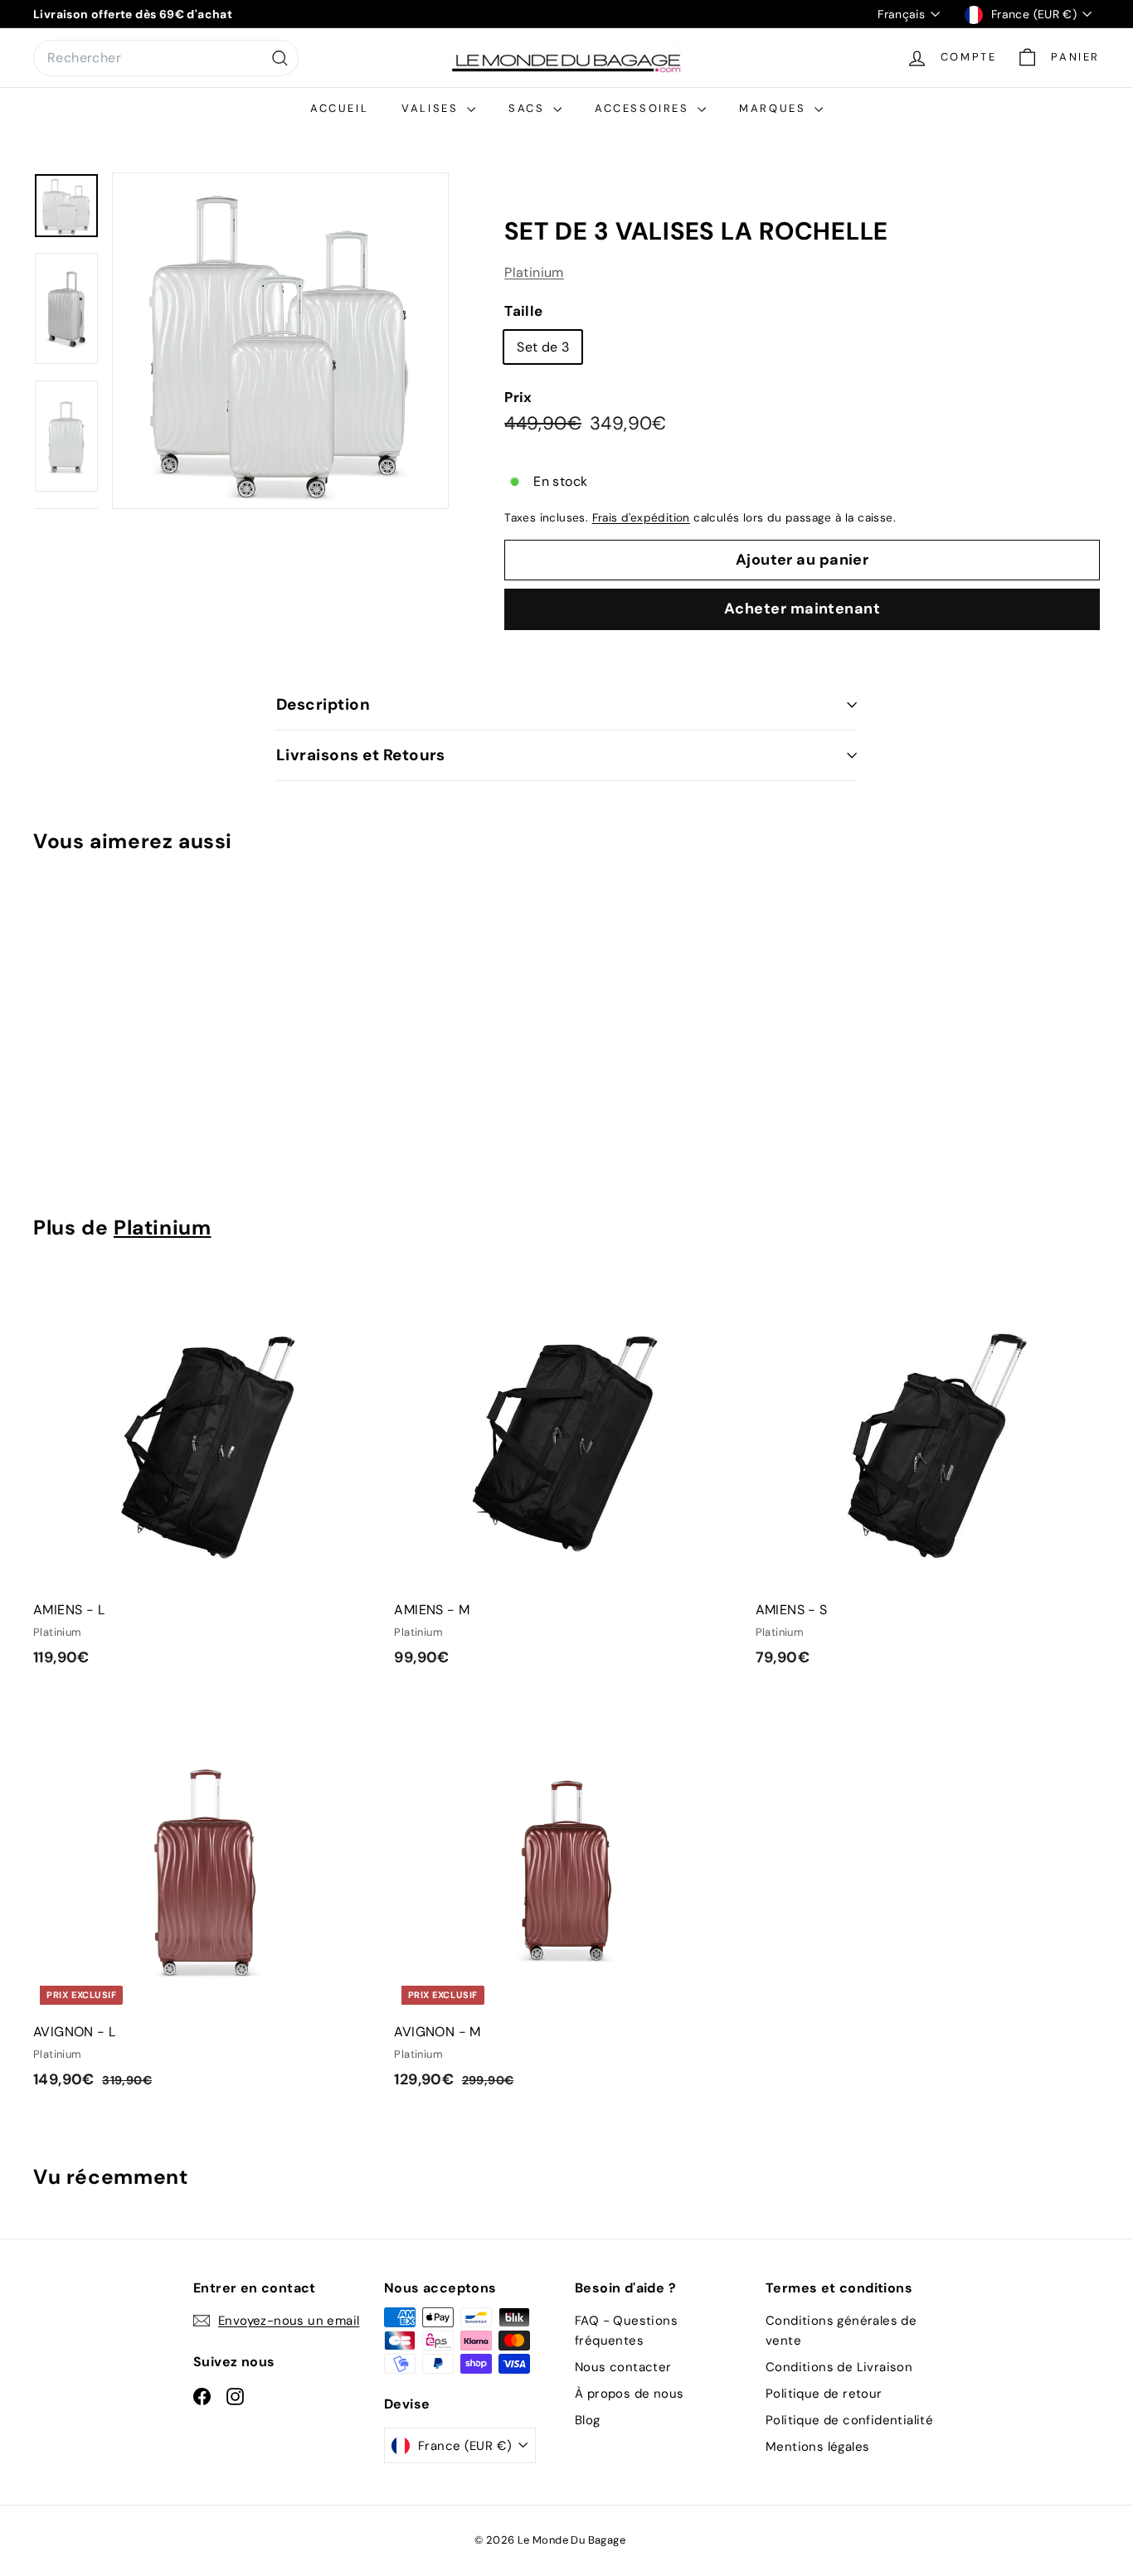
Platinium (534, 272)
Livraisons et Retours (361, 755)
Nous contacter (623, 2367)
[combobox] (166, 58)
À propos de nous (629, 2394)
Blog (588, 2420)
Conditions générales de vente (841, 2331)
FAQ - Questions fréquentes (626, 2331)
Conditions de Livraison (839, 2367)
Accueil (339, 108)
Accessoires (644, 108)
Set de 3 (543, 347)
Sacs (529, 108)
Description (323, 704)
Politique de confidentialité (849, 2420)
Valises (432, 108)
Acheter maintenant (802, 609)
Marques (775, 108)
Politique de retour (824, 2394)
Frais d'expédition (641, 518)
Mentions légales (817, 2447)
